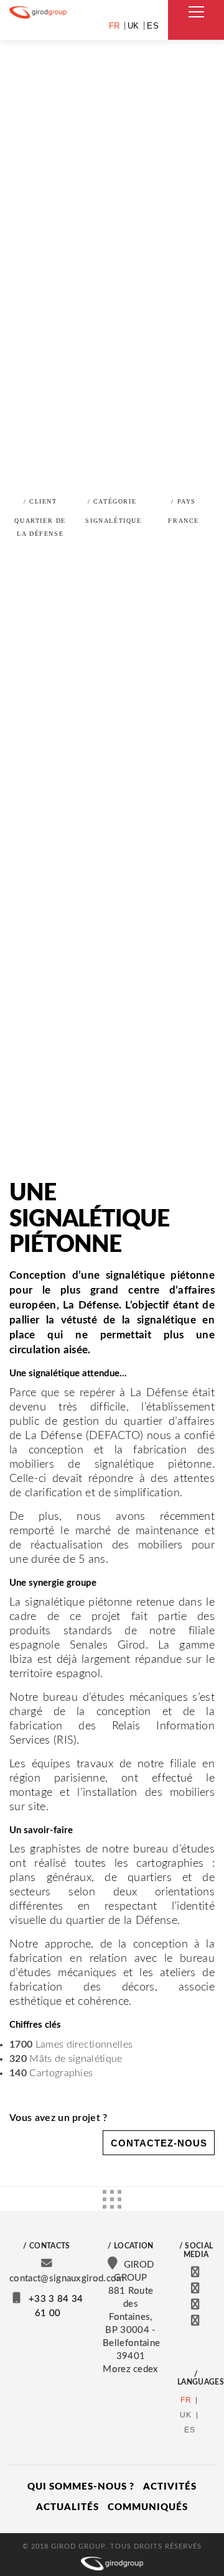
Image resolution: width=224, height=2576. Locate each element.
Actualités (68, 2507)
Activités (170, 2487)
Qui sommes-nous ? (81, 2487)
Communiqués (148, 2507)
